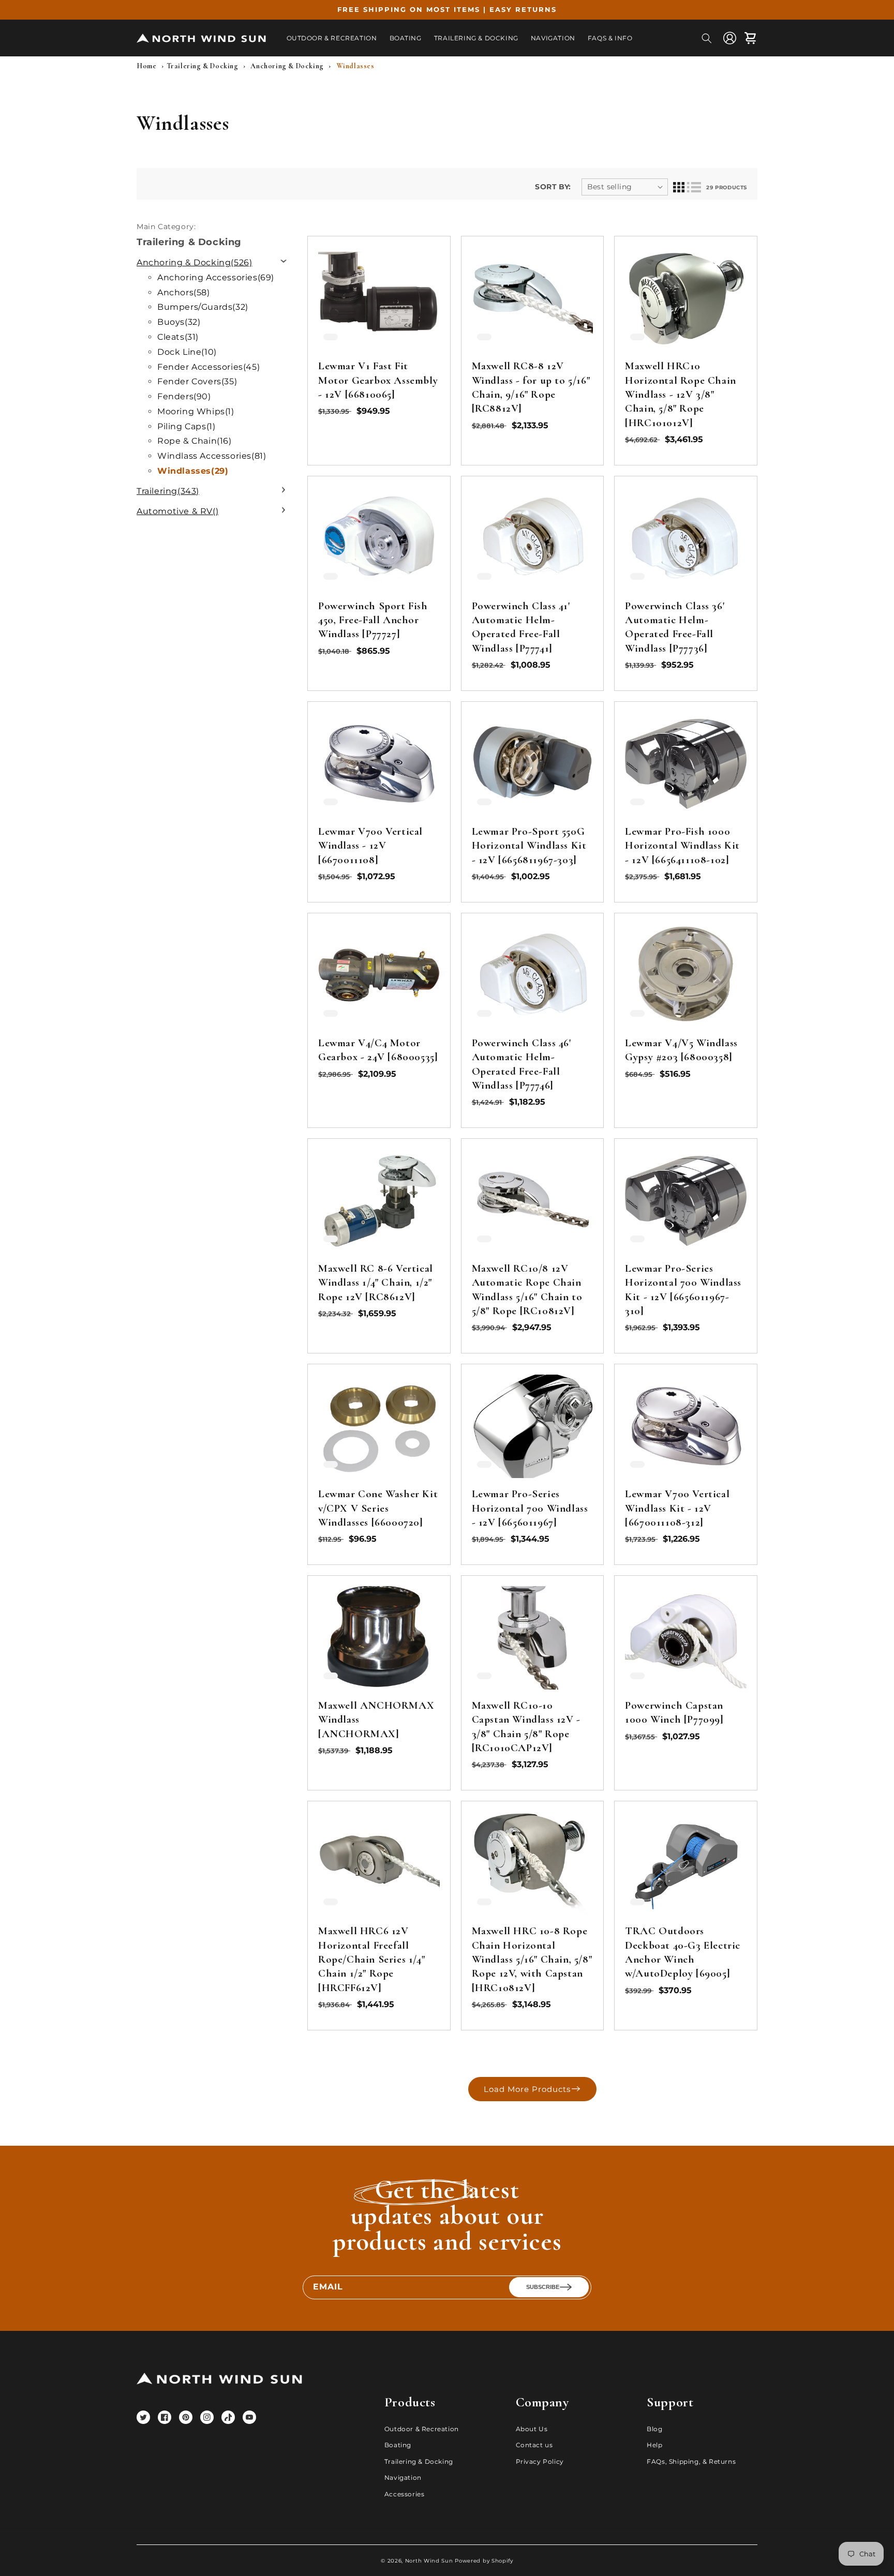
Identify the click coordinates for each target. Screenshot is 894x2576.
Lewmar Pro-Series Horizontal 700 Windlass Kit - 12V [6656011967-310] (683, 1290)
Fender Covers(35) (197, 381)
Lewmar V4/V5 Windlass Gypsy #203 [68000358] (681, 1050)
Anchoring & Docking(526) (194, 262)
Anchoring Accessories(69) (216, 277)
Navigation (403, 2477)
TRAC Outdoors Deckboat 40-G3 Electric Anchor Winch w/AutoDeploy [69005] (683, 1952)
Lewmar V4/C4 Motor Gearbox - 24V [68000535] (378, 1050)
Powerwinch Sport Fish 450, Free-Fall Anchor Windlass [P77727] (373, 620)
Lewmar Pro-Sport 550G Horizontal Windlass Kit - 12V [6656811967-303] (529, 846)
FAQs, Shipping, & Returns (691, 2461)
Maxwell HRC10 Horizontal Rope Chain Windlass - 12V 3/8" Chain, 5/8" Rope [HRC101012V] (681, 394)
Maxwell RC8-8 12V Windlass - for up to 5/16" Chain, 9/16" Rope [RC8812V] (531, 387)
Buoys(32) (179, 322)
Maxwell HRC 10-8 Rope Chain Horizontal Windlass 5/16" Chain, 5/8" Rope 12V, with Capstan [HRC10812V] (532, 1959)
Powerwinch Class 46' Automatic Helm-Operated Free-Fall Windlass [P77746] (521, 1064)
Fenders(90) (184, 396)
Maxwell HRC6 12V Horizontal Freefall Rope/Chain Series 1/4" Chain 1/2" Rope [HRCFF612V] (371, 1959)
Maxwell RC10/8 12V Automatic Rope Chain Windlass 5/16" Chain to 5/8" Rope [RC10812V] (527, 1290)
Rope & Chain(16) (195, 441)
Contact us (534, 2445)
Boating (398, 2445)
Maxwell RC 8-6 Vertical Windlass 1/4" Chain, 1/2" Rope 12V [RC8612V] (376, 1283)
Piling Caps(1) (186, 426)
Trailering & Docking (419, 2461)
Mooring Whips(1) (196, 411)
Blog (654, 2429)
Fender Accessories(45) (208, 367)
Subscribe (543, 2287)
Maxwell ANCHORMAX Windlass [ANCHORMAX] (376, 1720)
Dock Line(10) (187, 352)
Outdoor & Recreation (422, 2429)
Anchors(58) (184, 292)
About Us (532, 2429)
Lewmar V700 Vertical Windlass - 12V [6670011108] (370, 846)
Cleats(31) (178, 337)
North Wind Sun (429, 2561)
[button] (707, 38)
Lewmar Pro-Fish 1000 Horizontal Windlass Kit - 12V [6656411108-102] (682, 846)
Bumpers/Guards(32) (203, 307)
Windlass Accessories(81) (212, 456)
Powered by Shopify (484, 2561)
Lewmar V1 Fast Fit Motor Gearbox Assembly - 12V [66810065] (378, 380)
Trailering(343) (168, 491)
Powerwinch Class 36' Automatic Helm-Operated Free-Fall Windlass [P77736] (675, 627)
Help (654, 2445)
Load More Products (527, 2089)
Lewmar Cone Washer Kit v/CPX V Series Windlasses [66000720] (378, 1508)
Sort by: (553, 187)
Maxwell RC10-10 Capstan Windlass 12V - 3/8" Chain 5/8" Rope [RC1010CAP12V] (526, 1727)
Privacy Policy (540, 2461)
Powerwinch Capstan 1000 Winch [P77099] (674, 1712)
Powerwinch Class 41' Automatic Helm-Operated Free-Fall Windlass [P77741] (521, 627)
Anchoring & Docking (287, 66)
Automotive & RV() (177, 511)
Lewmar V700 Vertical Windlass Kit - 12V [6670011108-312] (677, 1508)
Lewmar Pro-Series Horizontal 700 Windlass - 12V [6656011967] (530, 1508)
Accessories (405, 2494)
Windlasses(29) (193, 471)
